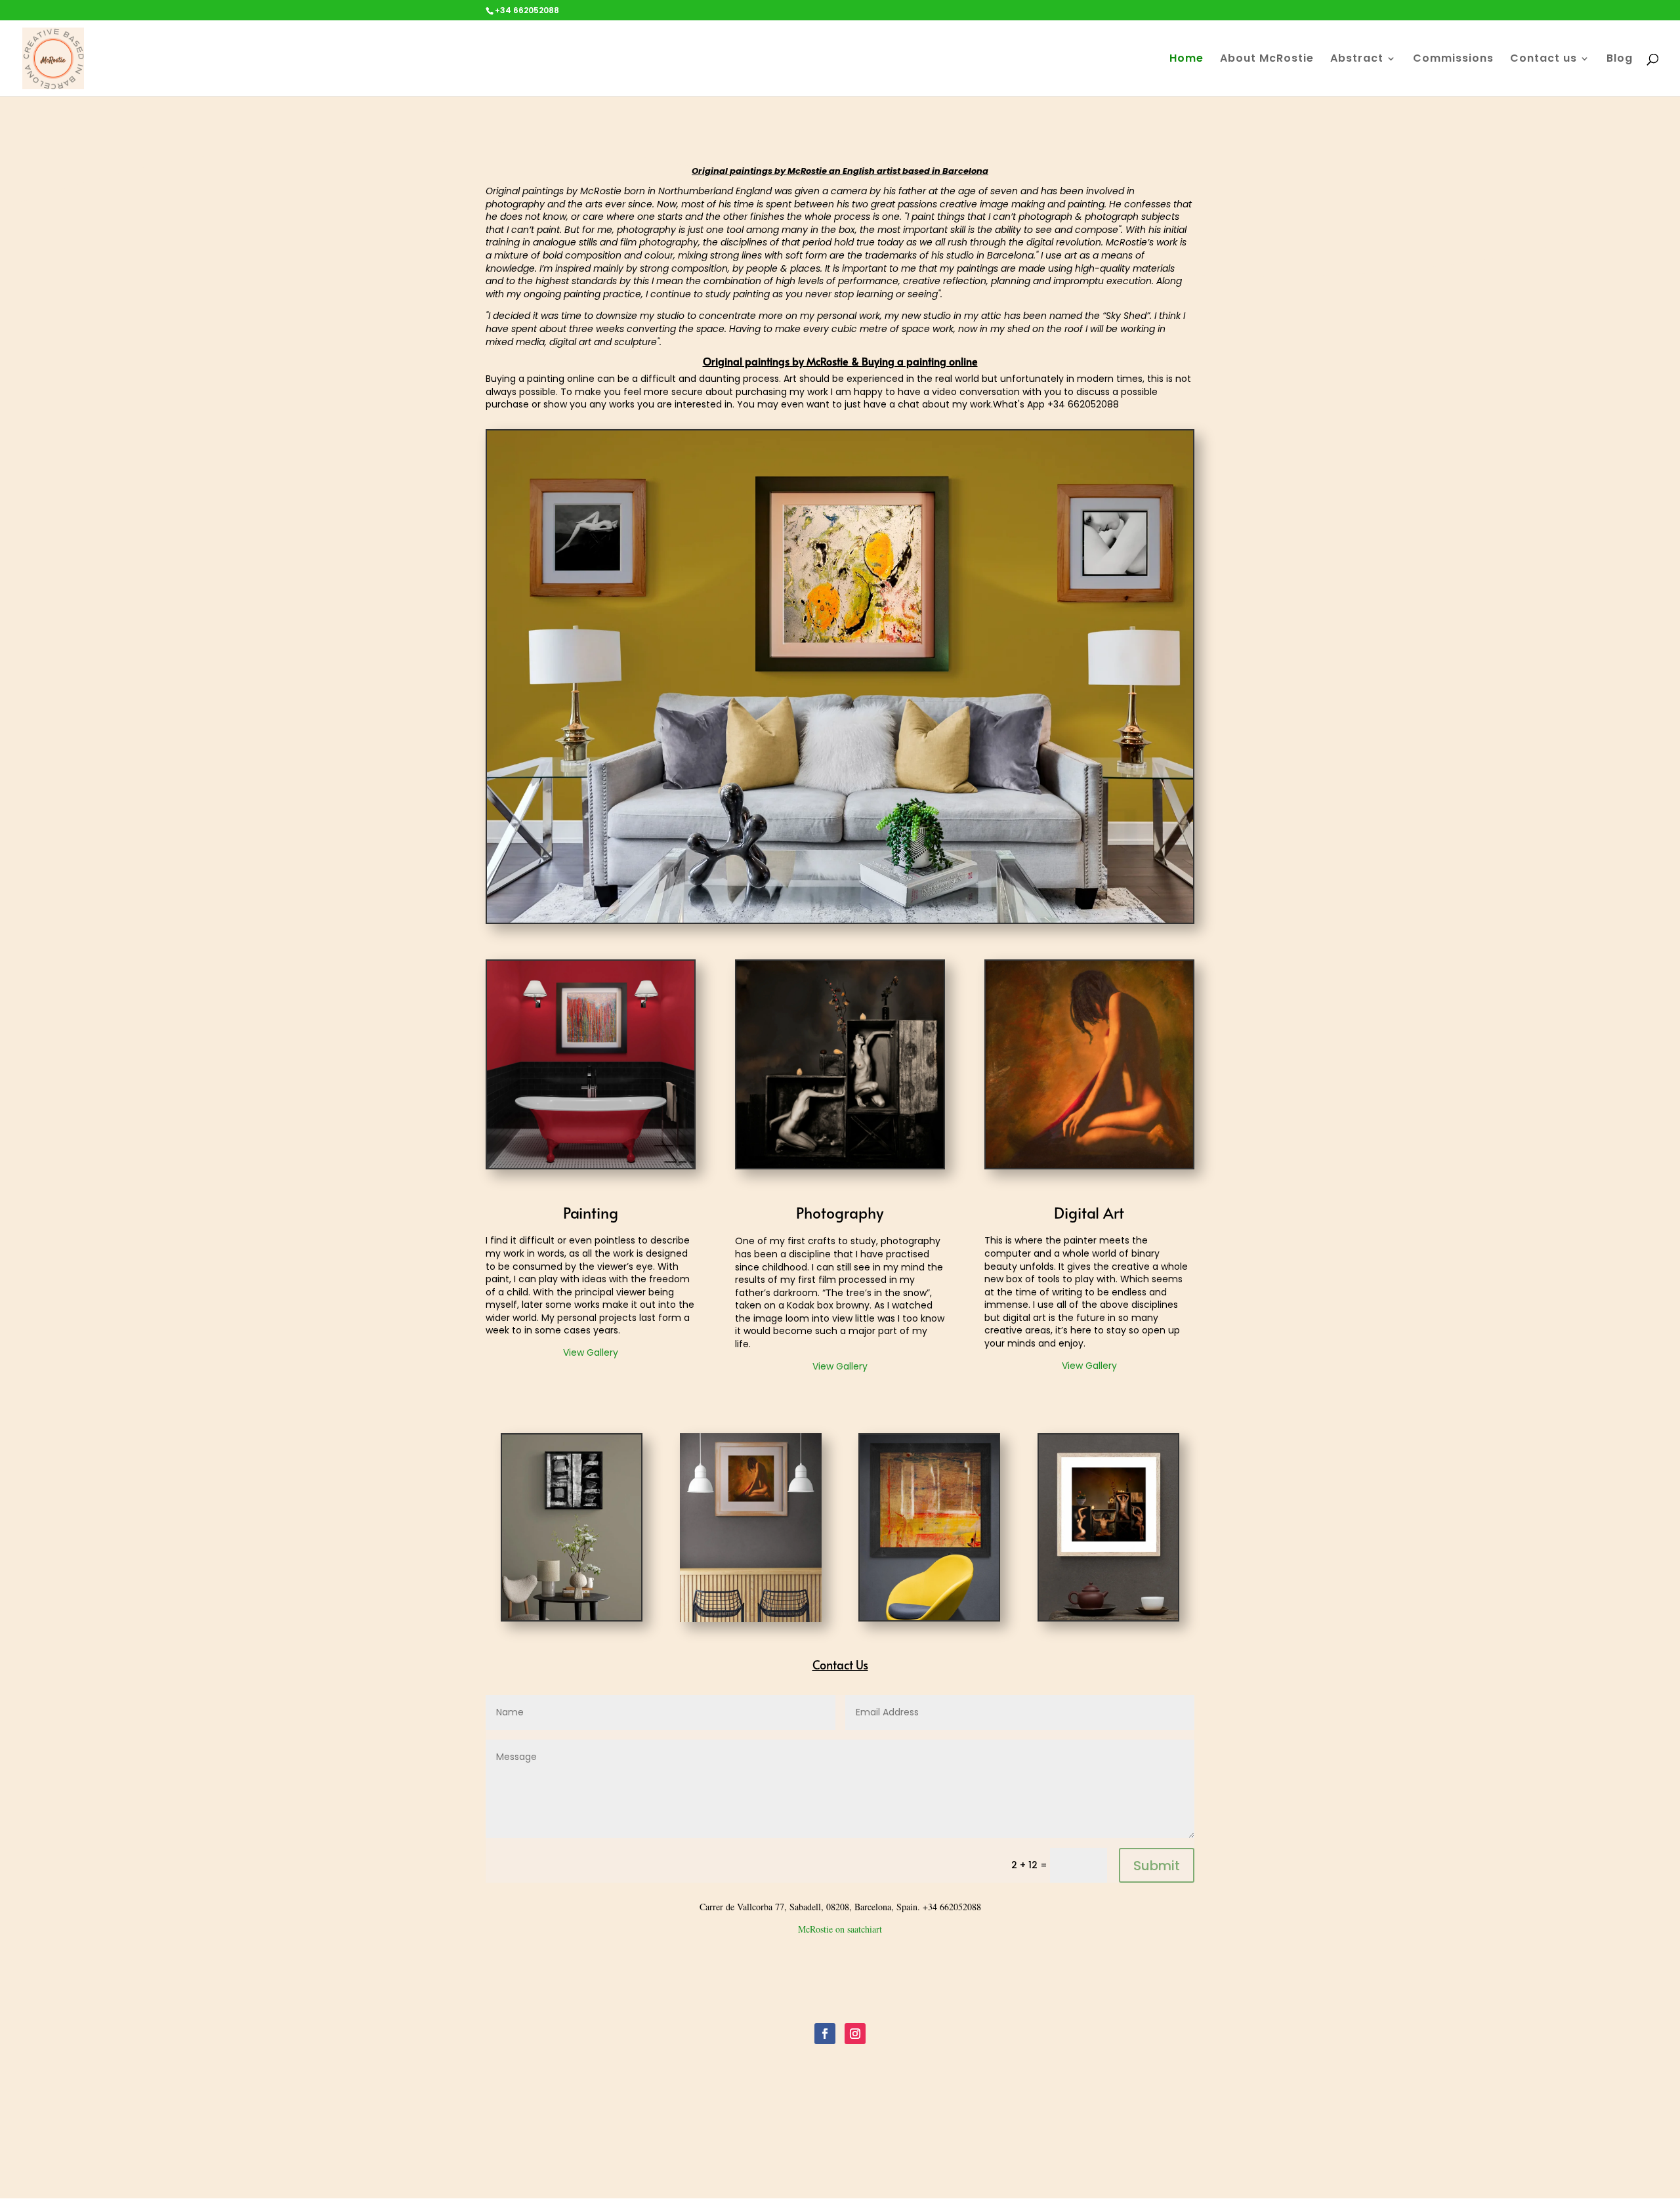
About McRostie (1267, 60)
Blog (1620, 60)
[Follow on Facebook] (825, 2034)
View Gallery (591, 1352)
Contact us (1543, 60)
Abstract (1357, 60)
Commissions (1453, 60)
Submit (1157, 1866)
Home (1186, 60)
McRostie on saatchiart (840, 1929)
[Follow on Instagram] (855, 2034)
